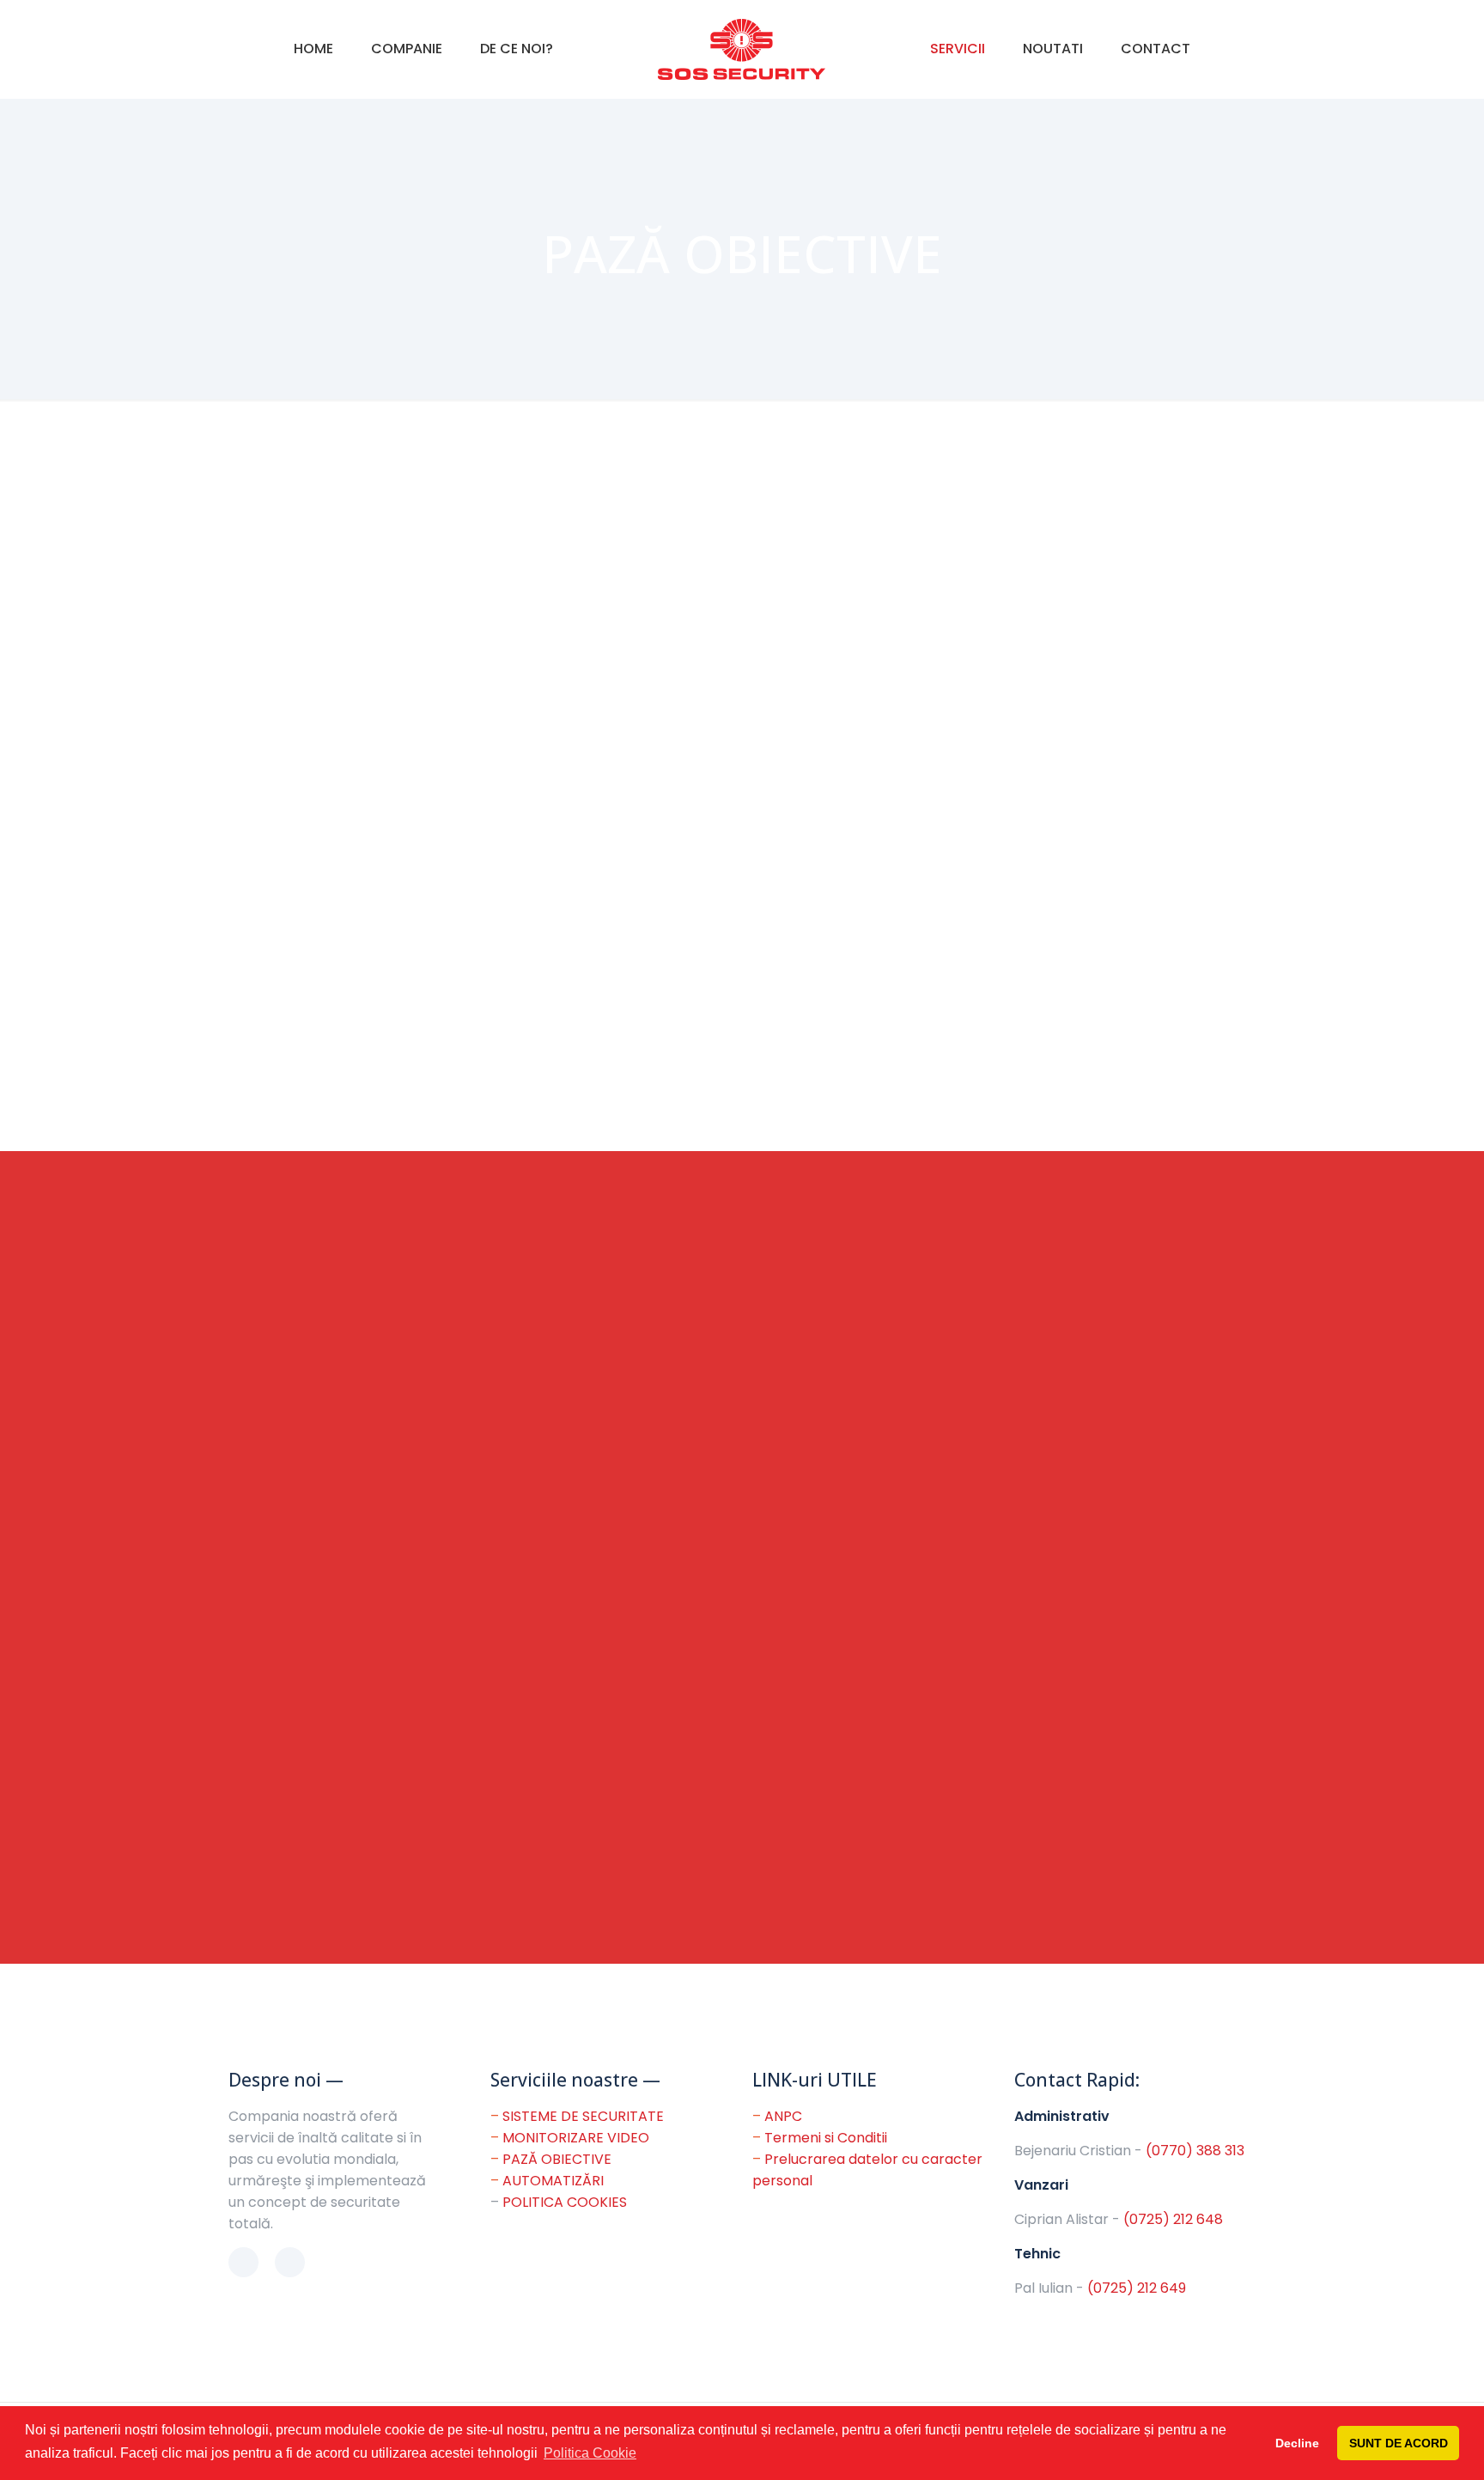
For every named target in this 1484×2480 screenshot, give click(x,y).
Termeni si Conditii (826, 2138)
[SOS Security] (742, 49)
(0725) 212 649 (1137, 2288)
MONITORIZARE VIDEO (576, 2138)
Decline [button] (1297, 2443)
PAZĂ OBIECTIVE (557, 2159)
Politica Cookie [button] (590, 2453)
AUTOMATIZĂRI (553, 2181)
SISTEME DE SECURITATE (583, 2116)
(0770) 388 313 (1195, 2151)
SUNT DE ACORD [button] (1399, 2443)
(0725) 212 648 (1173, 2219)
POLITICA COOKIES (565, 2202)
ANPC (783, 2116)
